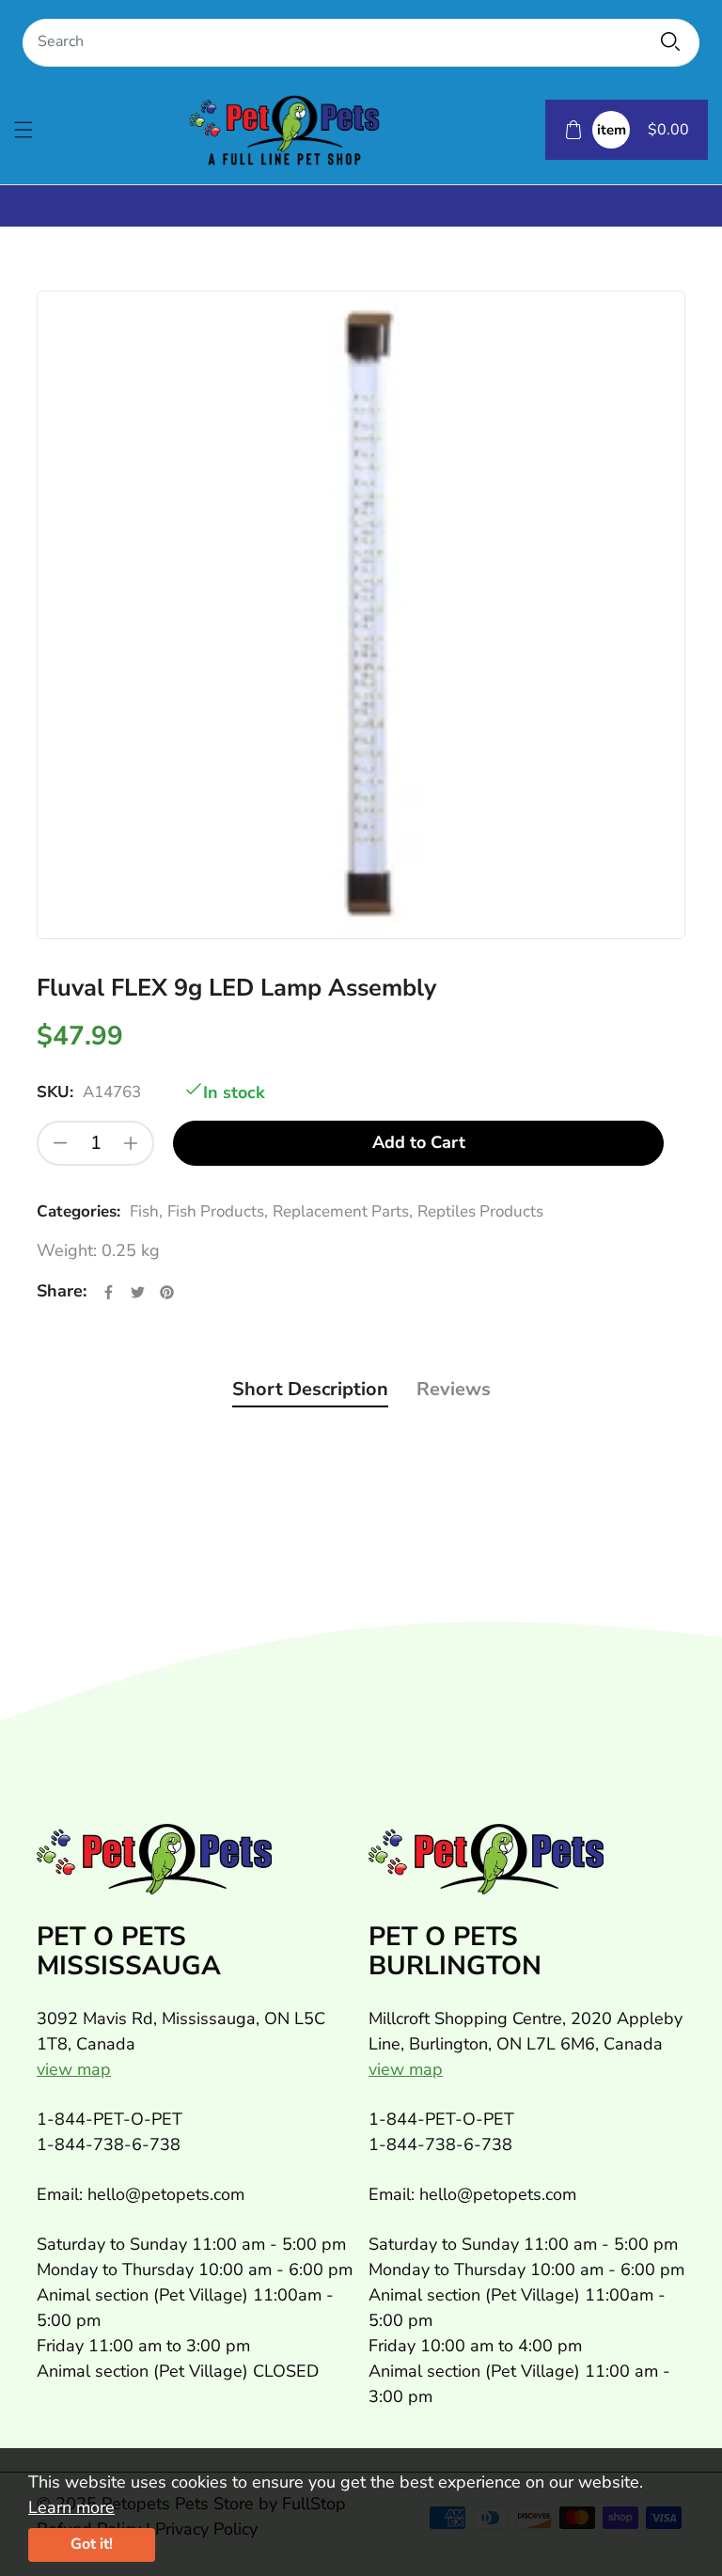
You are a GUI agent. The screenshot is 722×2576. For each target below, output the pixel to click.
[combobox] (361, 43)
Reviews (454, 1389)
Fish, (146, 1211)
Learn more (71, 2507)
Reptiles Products (480, 1211)
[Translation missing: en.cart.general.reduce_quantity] (60, 1143)
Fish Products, (218, 1211)
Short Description (310, 1389)
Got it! (92, 2544)
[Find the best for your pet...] (670, 41)
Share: (62, 1291)
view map (74, 2069)
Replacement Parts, (343, 1211)
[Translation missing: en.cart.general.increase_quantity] (131, 1143)
